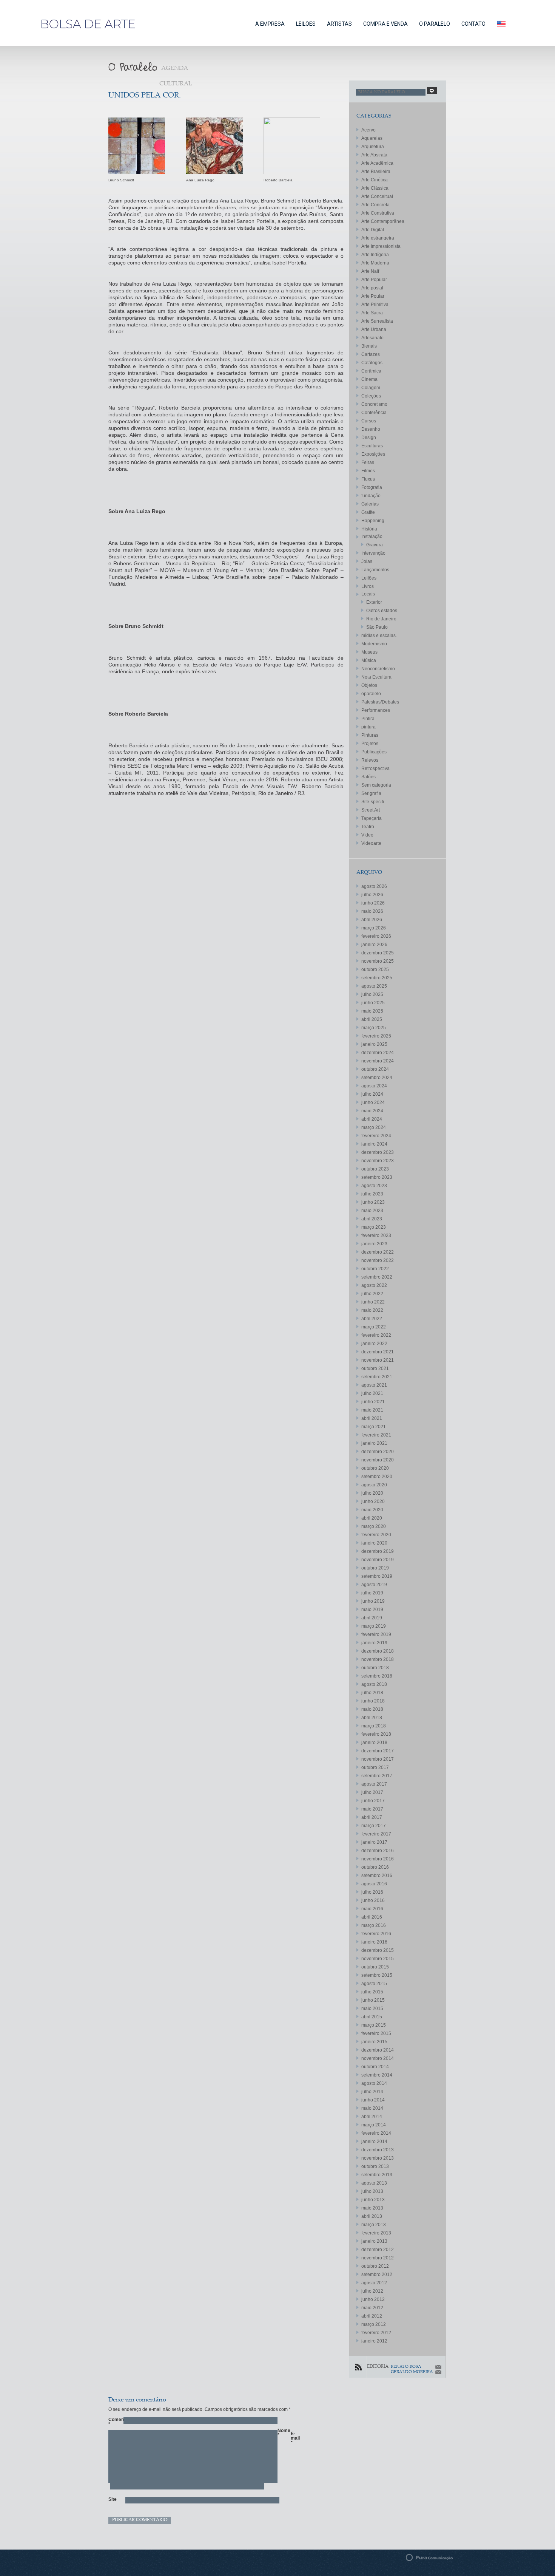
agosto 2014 (374, 2083)
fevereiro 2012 (376, 2333)
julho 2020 (372, 1493)
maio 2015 (372, 2009)
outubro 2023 (375, 1169)
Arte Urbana (374, 329)
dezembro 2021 (378, 1352)
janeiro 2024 (374, 1144)
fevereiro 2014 (376, 2133)
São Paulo (377, 627)
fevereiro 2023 (376, 1235)
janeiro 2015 (374, 2042)
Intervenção (373, 553)
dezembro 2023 (378, 1152)
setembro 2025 (377, 978)
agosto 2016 (374, 1884)
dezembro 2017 (378, 1751)
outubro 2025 (375, 969)
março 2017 (374, 1826)
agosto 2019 (374, 1585)
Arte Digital (373, 230)
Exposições (373, 454)
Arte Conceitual (377, 196)
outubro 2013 (375, 2166)
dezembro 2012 (378, 2250)
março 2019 (374, 1626)
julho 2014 (372, 2092)
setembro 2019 (377, 1576)
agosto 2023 (374, 1186)
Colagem (371, 388)
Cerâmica (371, 371)
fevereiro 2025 (376, 1036)
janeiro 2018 (374, 1743)
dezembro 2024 (378, 1053)
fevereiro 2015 (376, 2033)
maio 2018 (372, 1709)
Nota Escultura (376, 677)
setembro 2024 (377, 1078)
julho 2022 (372, 1294)
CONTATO (473, 24)
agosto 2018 (374, 1684)
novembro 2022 (378, 1260)
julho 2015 (372, 1992)
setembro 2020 (377, 1477)
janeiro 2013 (374, 2241)
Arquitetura (373, 147)
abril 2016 (372, 1917)
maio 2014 (372, 2108)
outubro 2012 (375, 2266)
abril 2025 (372, 1019)
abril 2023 (372, 1219)
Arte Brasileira (376, 172)
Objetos (369, 685)
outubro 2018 (375, 1668)
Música (369, 660)
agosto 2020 (374, 1485)
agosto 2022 (374, 1285)
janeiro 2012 (374, 2341)
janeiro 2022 (374, 1344)
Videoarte (371, 843)
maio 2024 (372, 1111)
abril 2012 (372, 2316)
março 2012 (374, 2324)
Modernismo (374, 644)
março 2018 (374, 1726)
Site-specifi (373, 802)
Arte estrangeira (378, 238)
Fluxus (368, 479)
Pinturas (370, 735)
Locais (368, 594)
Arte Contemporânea (383, 221)
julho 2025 (372, 994)
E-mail (294, 2438)
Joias (367, 561)
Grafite (368, 512)
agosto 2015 (374, 1984)
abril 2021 (372, 1418)
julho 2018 (372, 1693)
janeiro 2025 (374, 1044)
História (369, 529)
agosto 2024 (374, 1086)
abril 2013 (372, 2216)
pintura (368, 727)
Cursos (369, 421)
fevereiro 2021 (376, 1435)
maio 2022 (372, 1310)
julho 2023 (372, 1194)
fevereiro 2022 (376, 1335)
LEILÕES (306, 24)
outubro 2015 (375, 1967)
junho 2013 (373, 2200)
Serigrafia (371, 793)
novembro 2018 (378, 1659)
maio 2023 (372, 1211)
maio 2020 (372, 1510)
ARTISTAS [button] (339, 24)
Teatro (368, 827)
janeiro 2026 (374, 945)
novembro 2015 (378, 1959)
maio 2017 (372, 1809)
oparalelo (371, 694)
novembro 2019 (378, 1560)
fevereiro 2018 (376, 1734)
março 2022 (374, 1327)
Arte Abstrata (374, 155)
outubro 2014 (375, 2067)
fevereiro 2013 (376, 2233)
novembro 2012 (378, 2258)
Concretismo (374, 404)
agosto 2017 (374, 1784)
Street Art (371, 810)
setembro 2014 (377, 2075)
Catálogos (372, 363)
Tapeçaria (372, 818)
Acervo (368, 130)
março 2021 (374, 1427)
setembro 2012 (377, 2274)
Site (112, 2499)
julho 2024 (372, 1094)
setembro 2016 (377, 1876)
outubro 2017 (375, 1767)
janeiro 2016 (374, 1942)
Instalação (372, 537)
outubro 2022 (375, 1269)
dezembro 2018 (378, 1651)
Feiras (368, 462)
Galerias (370, 504)
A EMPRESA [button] (270, 24)
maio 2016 (372, 1909)
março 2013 (374, 2225)
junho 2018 (373, 1701)
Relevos (370, 760)
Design (369, 438)
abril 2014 (372, 2117)
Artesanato (372, 338)
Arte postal (372, 288)
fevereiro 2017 (376, 1834)
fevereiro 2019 (376, 1634)
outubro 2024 (375, 1069)
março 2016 (374, 1925)
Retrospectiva (375, 768)
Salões (368, 777)
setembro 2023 (377, 1177)
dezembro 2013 (378, 2150)
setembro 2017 (377, 1776)
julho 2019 (372, 1593)
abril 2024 (372, 1119)
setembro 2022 (377, 1277)
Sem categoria (376, 785)
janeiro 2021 (374, 1443)
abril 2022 (372, 1319)
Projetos (370, 744)
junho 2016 (373, 1900)
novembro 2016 (378, 1859)
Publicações (374, 752)
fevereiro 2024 (376, 1136)
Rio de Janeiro (381, 619)
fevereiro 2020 (376, 1535)
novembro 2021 (378, 1360)
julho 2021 (372, 1393)
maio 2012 (372, 2308)
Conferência (374, 413)
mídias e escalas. (379, 635)
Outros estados (382, 611)
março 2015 (374, 2025)
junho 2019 (373, 1601)
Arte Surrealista (377, 321)
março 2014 (374, 2125)
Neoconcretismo (378, 669)
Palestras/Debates (380, 702)
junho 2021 (373, 1402)
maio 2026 (372, 911)
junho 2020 (373, 1501)
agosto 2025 (374, 986)
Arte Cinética (375, 180)
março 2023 (374, 1227)
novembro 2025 (378, 961)
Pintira (368, 719)
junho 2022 (373, 1302)
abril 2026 (372, 920)
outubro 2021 (375, 1368)
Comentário (112, 2422)
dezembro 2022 (378, 1252)
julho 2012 (372, 2291)
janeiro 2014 (374, 2142)
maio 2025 (372, 1011)
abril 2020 (372, 1518)
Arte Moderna (375, 263)
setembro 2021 (377, 1377)
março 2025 (374, 1028)
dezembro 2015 (378, 1950)
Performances (376, 710)
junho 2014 (373, 2100)
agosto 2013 (374, 2183)
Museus (369, 652)
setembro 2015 (377, 1975)
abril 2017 (372, 1817)
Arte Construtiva (378, 213)
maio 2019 (372, 1610)
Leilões (369, 578)
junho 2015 (373, 2000)
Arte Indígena (375, 255)
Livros (368, 586)
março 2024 (374, 1127)
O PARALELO (435, 24)
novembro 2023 (378, 1161)
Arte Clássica (375, 188)
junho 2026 (373, 903)
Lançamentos (375, 570)
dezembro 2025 (378, 953)
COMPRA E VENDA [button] (385, 24)
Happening (373, 521)
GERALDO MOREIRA (412, 2372)
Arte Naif (370, 271)
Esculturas (372, 446)
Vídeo (367, 835)
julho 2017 (372, 1792)
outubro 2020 (375, 1468)
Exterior (374, 602)
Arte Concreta (375, 205)
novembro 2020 (378, 1460)
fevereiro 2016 (376, 1934)
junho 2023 (373, 1202)
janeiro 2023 (374, 1244)
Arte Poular (373, 296)
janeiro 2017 (374, 1842)
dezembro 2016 (378, 1851)
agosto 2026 (374, 886)
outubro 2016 (375, 1867)
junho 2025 (373, 1003)
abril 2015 (372, 2017)
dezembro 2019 (378, 1551)
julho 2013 (372, 2191)
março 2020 (374, 1526)
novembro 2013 (378, 2158)
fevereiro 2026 (376, 936)
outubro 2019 (375, 1568)
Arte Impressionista (381, 246)
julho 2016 (372, 1892)
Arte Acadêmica (377, 163)
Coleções (371, 396)
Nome (281, 2433)
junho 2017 (373, 1801)
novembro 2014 (378, 2058)
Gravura (375, 545)
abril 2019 (372, 1618)
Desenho (371, 429)
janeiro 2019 (374, 1643)
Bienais (369, 346)
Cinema (369, 379)
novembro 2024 (378, 1061)
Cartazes (371, 354)
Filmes (368, 471)
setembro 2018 (377, 1676)
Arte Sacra (372, 313)
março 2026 (374, 928)
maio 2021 (372, 1410)
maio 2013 (372, 2208)
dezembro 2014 (378, 2050)
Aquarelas (372, 138)
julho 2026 (372, 895)
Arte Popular (374, 280)
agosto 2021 (374, 1385)
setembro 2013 (377, 2175)
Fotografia (372, 487)
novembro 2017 (378, 1759)
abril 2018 (372, 1718)
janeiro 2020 (374, 1543)
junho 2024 (373, 1102)
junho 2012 (373, 2299)
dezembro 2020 (378, 1452)
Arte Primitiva (375, 305)
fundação (371, 496)
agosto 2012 (374, 2283)
